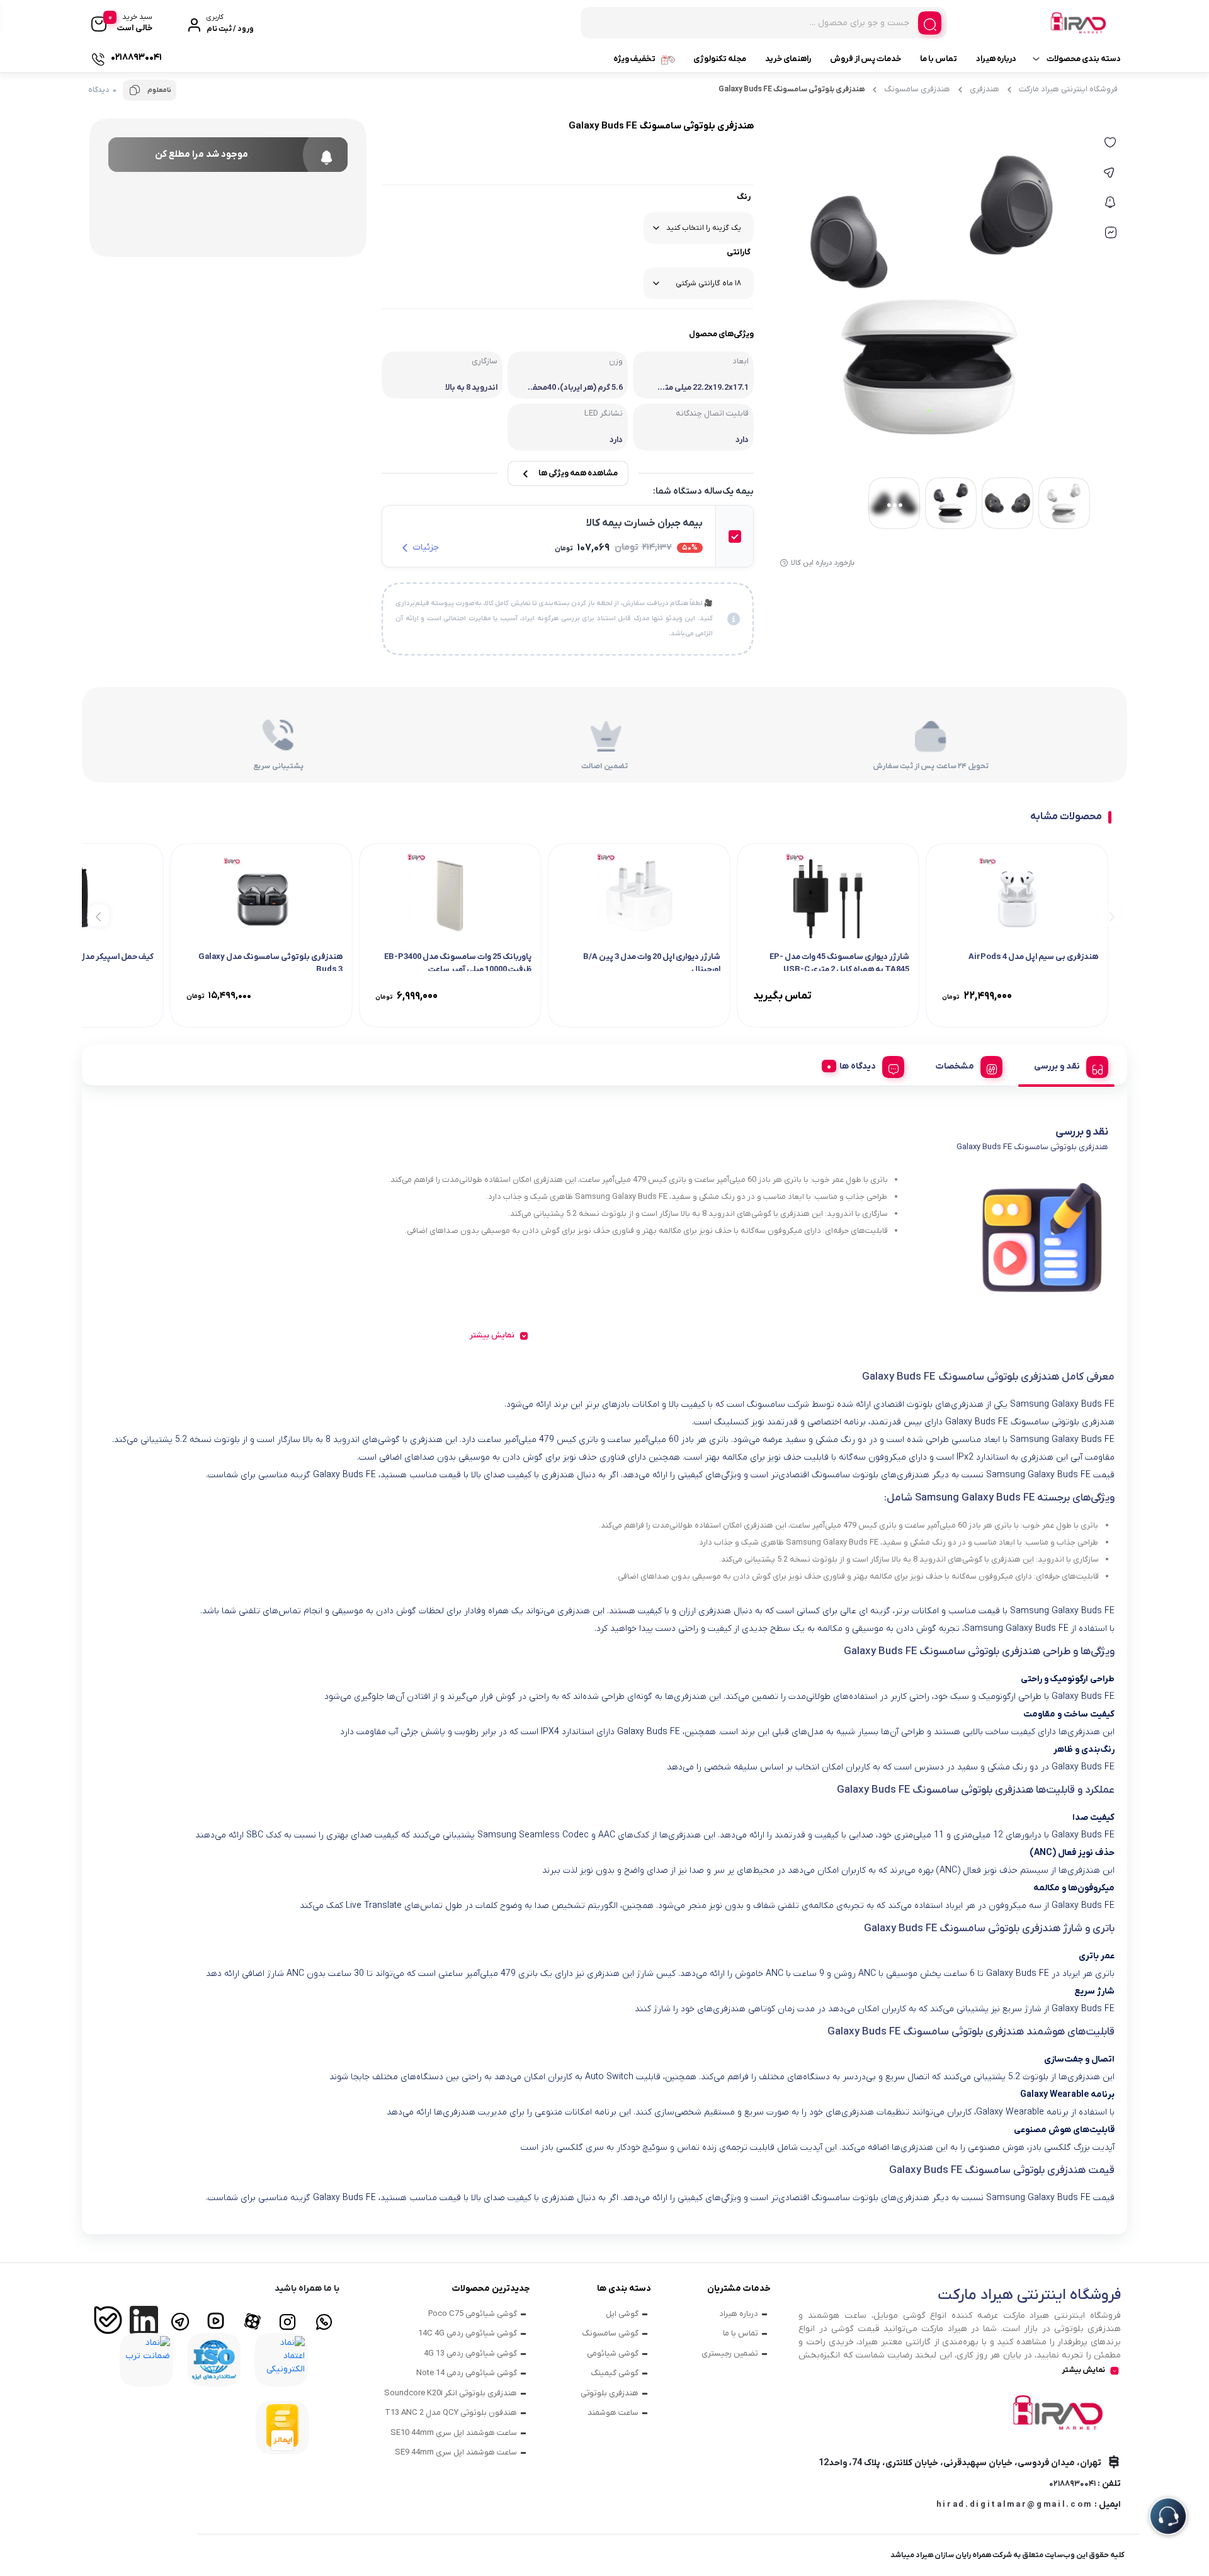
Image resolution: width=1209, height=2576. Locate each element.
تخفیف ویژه (634, 59)
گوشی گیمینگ (615, 2373)
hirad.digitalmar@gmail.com (1014, 2505)
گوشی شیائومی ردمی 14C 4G (468, 2333)
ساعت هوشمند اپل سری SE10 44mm (454, 2433)
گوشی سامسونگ (610, 2333)
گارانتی (739, 252)
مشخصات (955, 1066)
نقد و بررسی (1057, 1066)
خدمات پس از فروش (866, 59)
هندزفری (985, 89)
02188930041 (1072, 2484)
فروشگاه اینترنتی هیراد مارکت (1068, 89)
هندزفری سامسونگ (917, 89)
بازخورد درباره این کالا (823, 563)
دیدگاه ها (858, 1066)
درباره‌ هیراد (996, 59)
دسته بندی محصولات (1084, 59)
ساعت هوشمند (613, 2413)
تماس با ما (939, 59)
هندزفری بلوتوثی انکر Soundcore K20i (451, 2393)
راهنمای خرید (788, 59)
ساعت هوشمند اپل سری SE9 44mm (456, 2452)
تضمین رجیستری (730, 2353)
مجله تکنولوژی (720, 59)
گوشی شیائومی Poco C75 (473, 2314)
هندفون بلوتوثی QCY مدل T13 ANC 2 (451, 2413)
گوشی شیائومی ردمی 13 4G (470, 2353)
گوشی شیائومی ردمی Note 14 (467, 2373)
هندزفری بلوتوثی (610, 2393)
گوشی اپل (622, 2314)
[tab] (1066, 1065)
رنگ (744, 197)
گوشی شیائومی (613, 2353)
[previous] (1110, 915)
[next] (99, 915)
